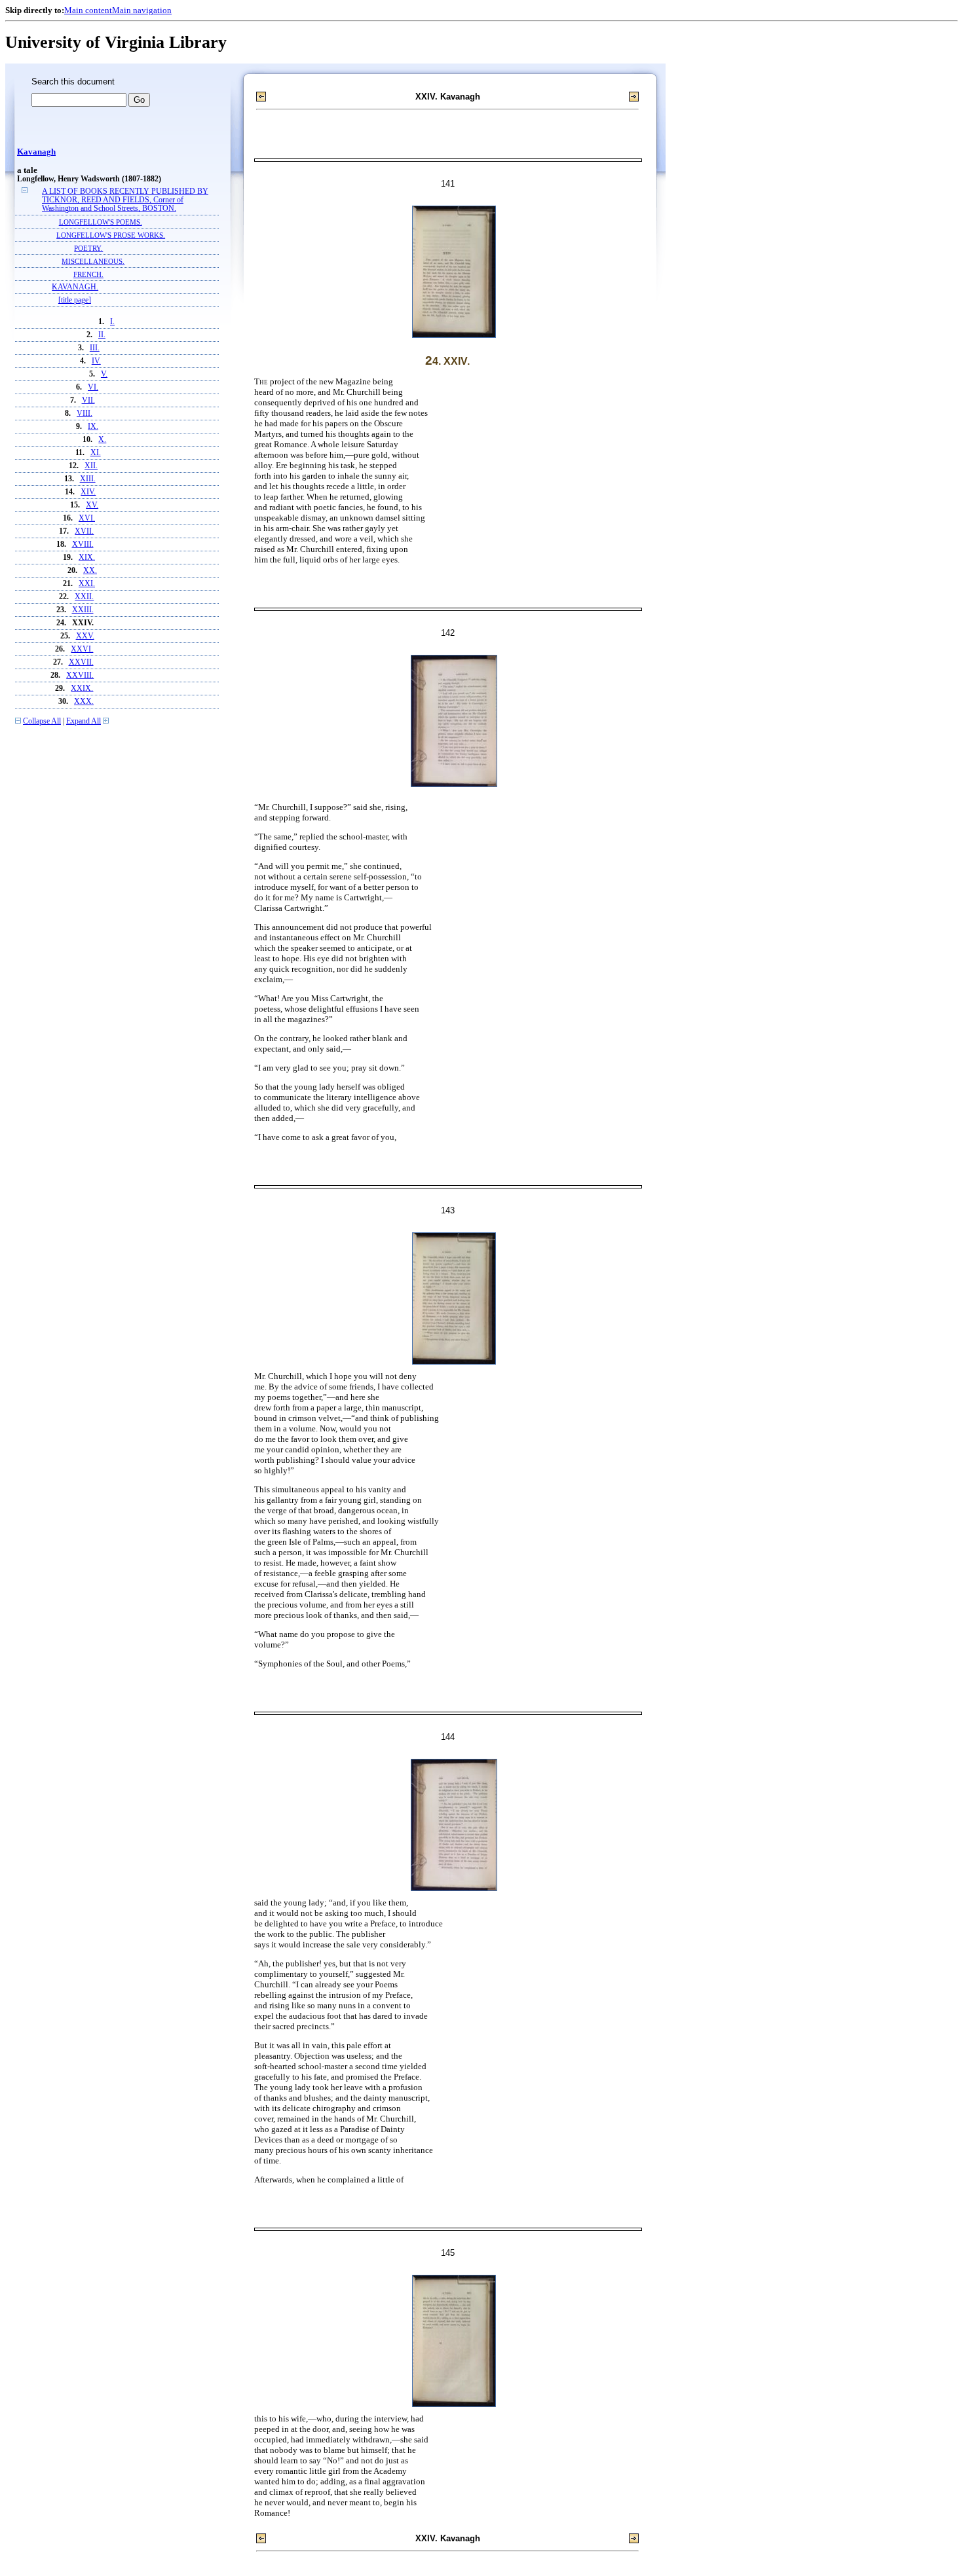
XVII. (84, 531)
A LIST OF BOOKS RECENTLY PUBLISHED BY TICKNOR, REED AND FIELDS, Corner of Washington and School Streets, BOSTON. (125, 200)
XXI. (87, 584)
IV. (96, 361)
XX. (90, 571)
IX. (93, 427)
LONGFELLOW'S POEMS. (101, 222)
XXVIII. (80, 675)
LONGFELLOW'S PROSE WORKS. (111, 235)
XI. (96, 453)
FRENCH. (88, 274)
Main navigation (142, 10)
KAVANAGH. (75, 287)
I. (112, 322)
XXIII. (83, 610)
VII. (88, 400)
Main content (88, 10)
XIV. (88, 492)
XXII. (84, 597)
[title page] (75, 300)
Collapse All (42, 721)
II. (102, 335)
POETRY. (88, 248)
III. (95, 348)
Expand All (84, 721)
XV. (92, 505)
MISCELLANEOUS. (93, 261)
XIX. (87, 558)
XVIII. (83, 544)
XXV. (85, 636)
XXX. (84, 702)
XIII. (88, 479)
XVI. (87, 518)
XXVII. (81, 662)
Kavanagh (36, 152)
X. (102, 440)
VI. (93, 387)
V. (104, 374)
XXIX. (82, 689)
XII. (91, 466)
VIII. (85, 414)
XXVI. (82, 649)
